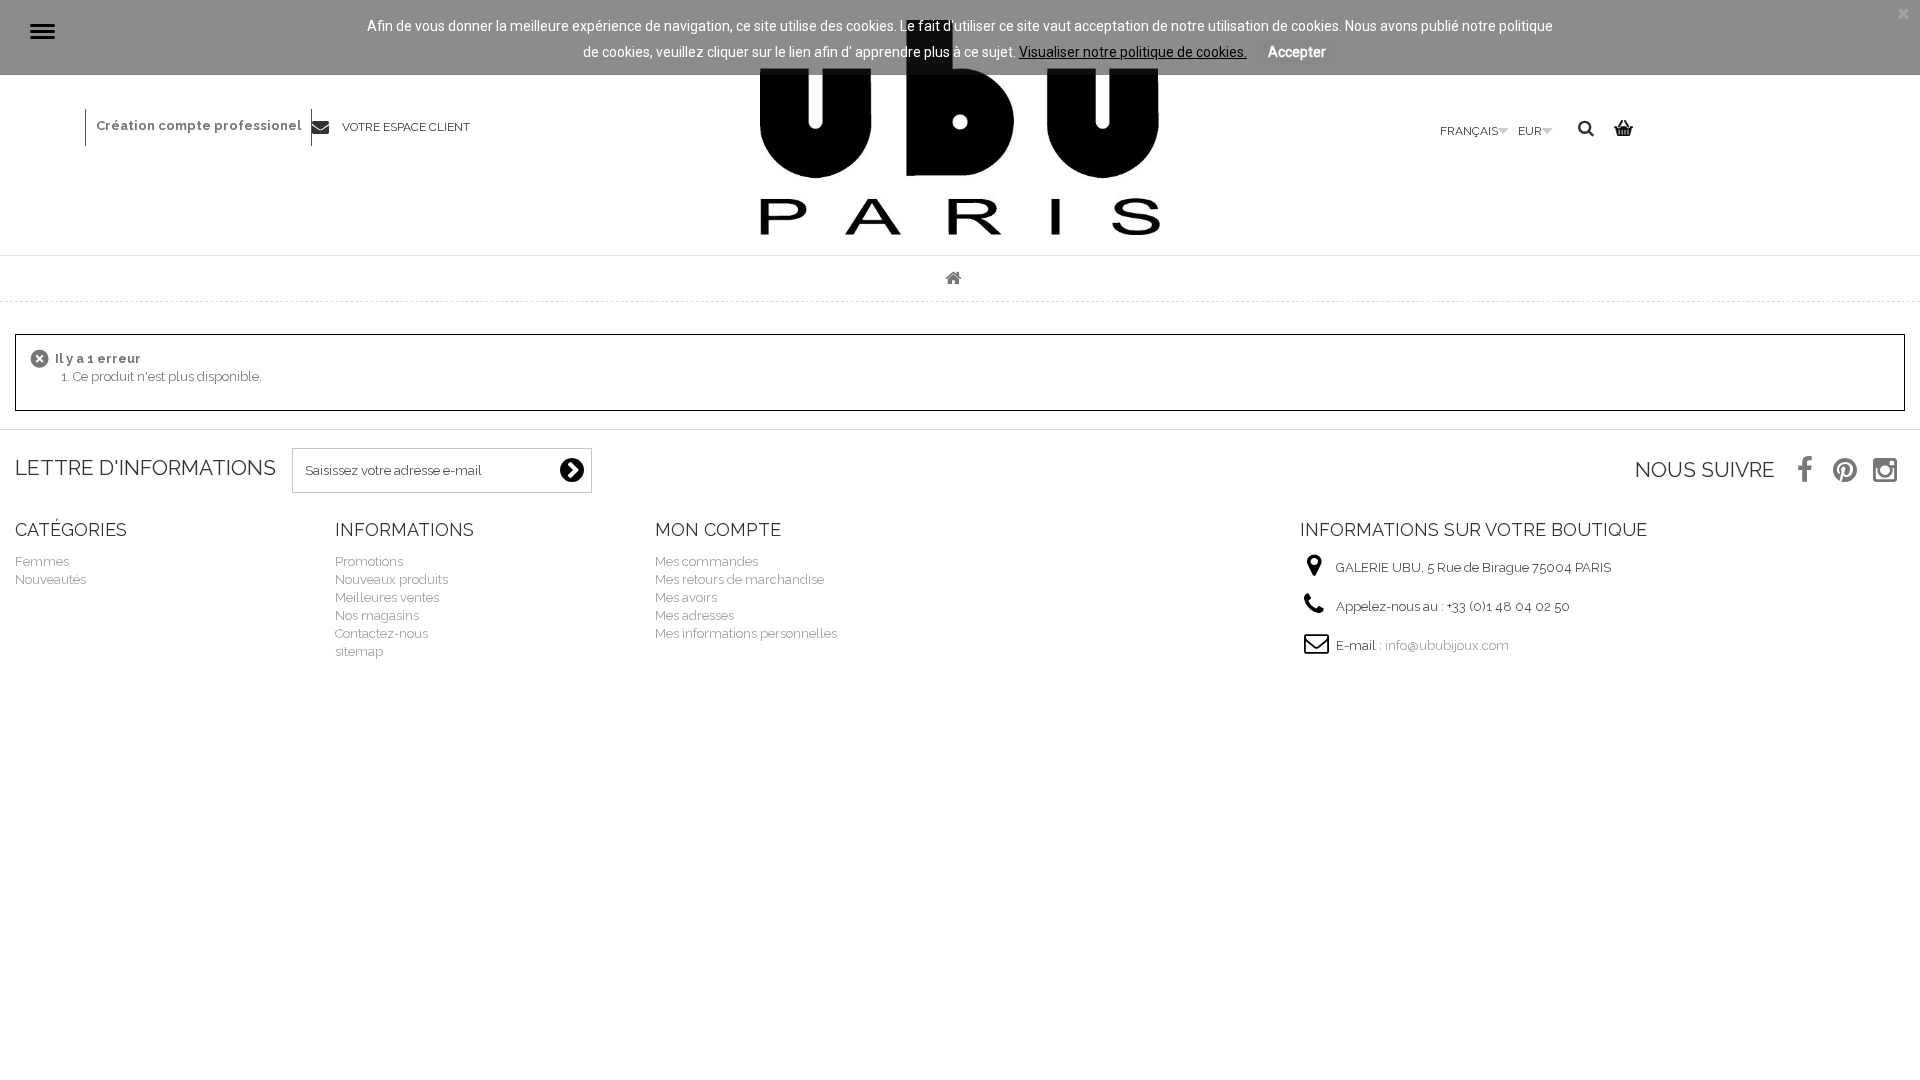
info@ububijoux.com (1447, 645)
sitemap (359, 651)
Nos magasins (377, 615)
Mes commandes (706, 561)
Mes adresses (694, 615)
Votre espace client (406, 127)
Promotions (369, 561)
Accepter (1297, 52)
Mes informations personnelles (746, 633)
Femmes (42, 561)
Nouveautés (50, 579)
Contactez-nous (327, 128)
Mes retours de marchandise (739, 579)
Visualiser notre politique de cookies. (1133, 52)
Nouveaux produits (391, 579)
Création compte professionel (198, 125)
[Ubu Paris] (960, 127)
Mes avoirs (686, 597)
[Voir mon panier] (1620, 132)
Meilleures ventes (387, 597)
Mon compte (718, 529)
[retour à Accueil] (953, 278)
